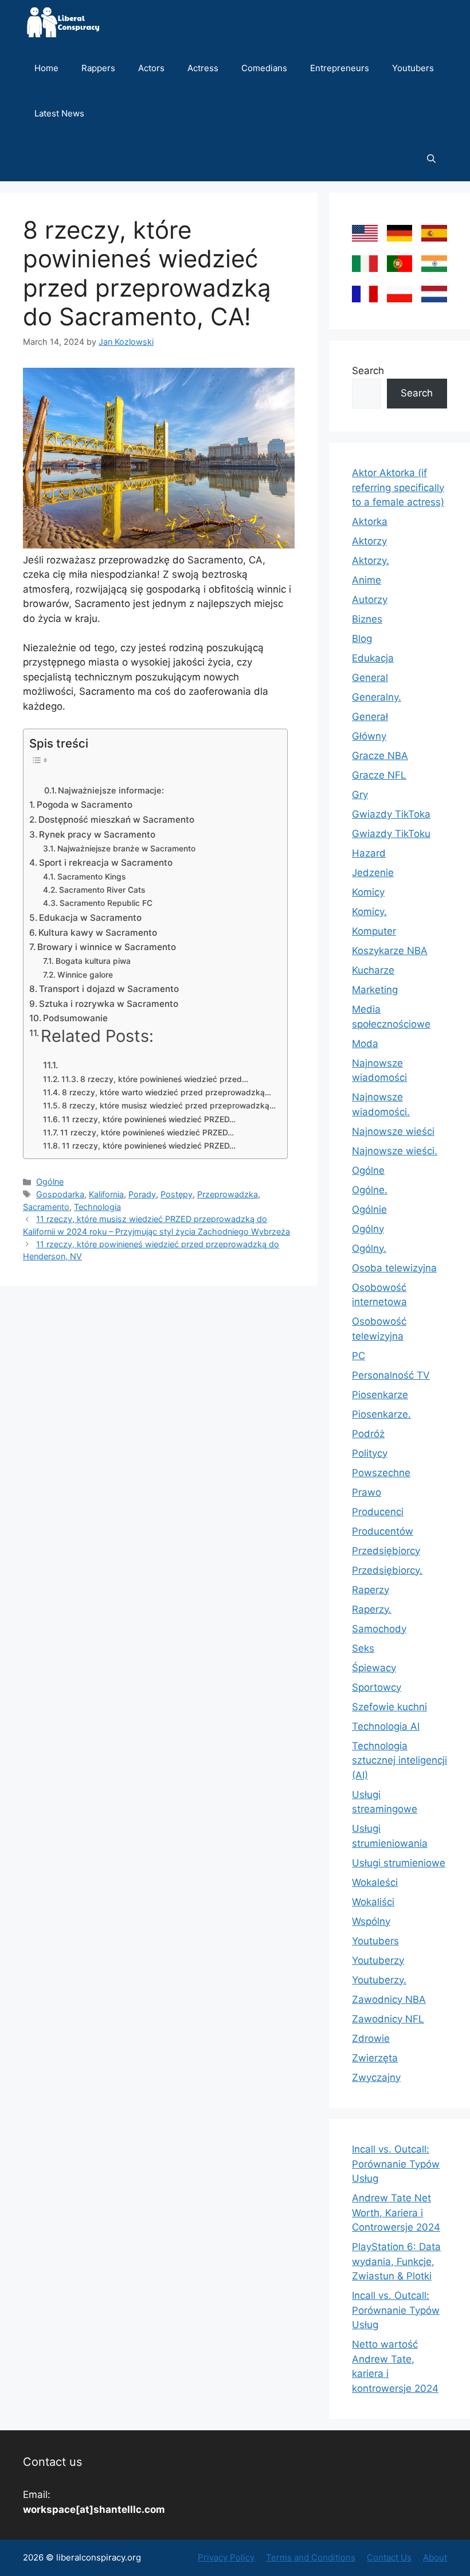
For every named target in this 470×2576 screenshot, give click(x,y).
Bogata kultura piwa (93, 961)
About (435, 2557)
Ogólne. (370, 1190)
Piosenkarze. (381, 1414)
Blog (362, 639)
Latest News (59, 113)
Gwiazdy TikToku (391, 834)
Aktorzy (369, 541)
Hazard (369, 853)
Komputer (374, 931)
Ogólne (50, 1182)
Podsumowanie (75, 1018)
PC (359, 1356)
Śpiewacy (374, 1668)
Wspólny (371, 1921)
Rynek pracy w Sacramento (97, 834)
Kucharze (373, 970)
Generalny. (377, 697)
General (370, 678)
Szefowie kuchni (389, 1707)
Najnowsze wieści (393, 1131)
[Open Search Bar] (431, 159)
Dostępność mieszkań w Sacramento (116, 820)
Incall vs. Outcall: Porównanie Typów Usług (396, 2164)
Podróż (368, 1434)
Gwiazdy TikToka (391, 814)
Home (46, 68)
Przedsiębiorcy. (387, 1570)
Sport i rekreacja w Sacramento (106, 863)
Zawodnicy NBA (389, 1999)
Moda (365, 1044)
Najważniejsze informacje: (111, 791)
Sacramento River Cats (102, 890)
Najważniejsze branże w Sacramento (126, 849)
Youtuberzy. (379, 1980)
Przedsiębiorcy (386, 1551)
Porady (142, 1194)
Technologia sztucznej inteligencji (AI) (399, 1760)
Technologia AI (386, 1726)
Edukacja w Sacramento (90, 918)
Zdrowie (371, 2038)
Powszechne (381, 1473)
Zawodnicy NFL (388, 2019)
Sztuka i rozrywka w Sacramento (109, 1004)
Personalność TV (391, 1375)
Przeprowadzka (228, 1194)
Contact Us (389, 2557)
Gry (360, 795)
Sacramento (46, 1207)
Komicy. (369, 912)
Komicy (368, 892)
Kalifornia (106, 1194)
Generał (370, 717)
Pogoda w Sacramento (85, 805)
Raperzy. (372, 1609)
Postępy (177, 1194)
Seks (363, 1648)
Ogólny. (369, 1248)
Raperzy (371, 1590)
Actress (203, 68)
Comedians (264, 68)
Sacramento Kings (91, 877)
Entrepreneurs (340, 68)
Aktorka (370, 522)
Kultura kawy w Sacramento (98, 933)
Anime (367, 580)
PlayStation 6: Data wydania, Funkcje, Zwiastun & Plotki (396, 2261)
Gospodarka (60, 1194)
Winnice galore (85, 975)
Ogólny (368, 1229)
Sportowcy (377, 1687)
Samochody (379, 1629)
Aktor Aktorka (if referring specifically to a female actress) (398, 487)
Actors (151, 68)
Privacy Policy (226, 2557)
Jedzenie (373, 873)
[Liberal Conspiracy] (62, 23)
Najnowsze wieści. (395, 1151)
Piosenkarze (380, 1395)
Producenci (378, 1512)
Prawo (367, 1492)
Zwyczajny (376, 2077)
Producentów (383, 1531)
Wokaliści (373, 1902)
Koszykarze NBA (390, 951)
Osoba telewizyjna (394, 1268)
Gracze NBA (380, 756)
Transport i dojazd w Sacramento (109, 989)
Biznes (367, 619)
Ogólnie (369, 1209)
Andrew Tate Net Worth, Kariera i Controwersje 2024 (396, 2213)
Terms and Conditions (311, 2557)
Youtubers (413, 68)
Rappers (98, 68)
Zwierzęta (375, 2058)
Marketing (375, 990)
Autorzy (370, 600)
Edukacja (373, 658)
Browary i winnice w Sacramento (107, 947)
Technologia (97, 1207)
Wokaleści (375, 1882)
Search (368, 371)
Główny (369, 736)
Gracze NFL (379, 775)
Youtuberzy (378, 1960)
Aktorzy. (371, 561)
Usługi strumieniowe (399, 1863)
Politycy (370, 1453)
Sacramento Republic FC (106, 903)
